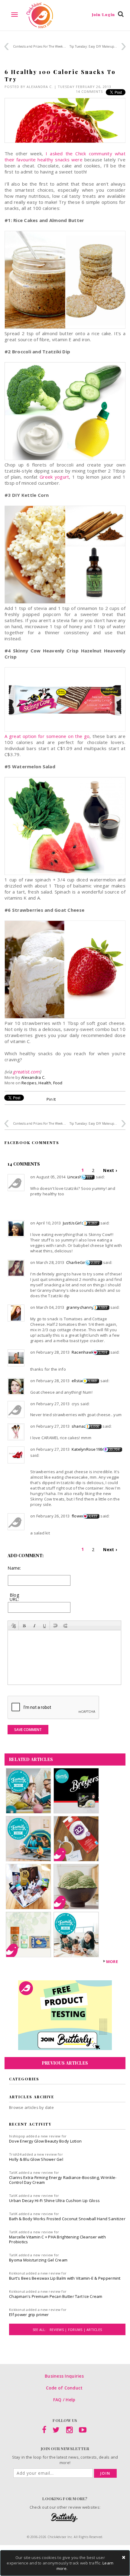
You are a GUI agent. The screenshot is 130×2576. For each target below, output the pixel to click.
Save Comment (28, 1730)
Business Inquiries (64, 2376)
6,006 (95, 1426)
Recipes (29, 1083)
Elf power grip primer (29, 2315)
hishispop (17, 2136)
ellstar (78, 1381)
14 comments (89, 91)
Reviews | (59, 2330)
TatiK (13, 2172)
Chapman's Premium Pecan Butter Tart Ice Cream (56, 2296)
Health (45, 1083)
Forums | (77, 2330)
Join (105, 2473)
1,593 (103, 1308)
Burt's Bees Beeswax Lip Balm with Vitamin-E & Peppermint (65, 2278)
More (112, 1961)
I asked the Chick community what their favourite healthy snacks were (65, 157)
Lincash (75, 1177)
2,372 (95, 1263)
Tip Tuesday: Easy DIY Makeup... (93, 46)
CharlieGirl (76, 1262)
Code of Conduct (64, 2388)
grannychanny (80, 1307)
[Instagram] (69, 2431)
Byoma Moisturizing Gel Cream (38, 2260)
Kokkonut (17, 2273)
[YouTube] (83, 2431)
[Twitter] (56, 2431)
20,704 (114, 1450)
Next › (110, 1170)
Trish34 (15, 2154)
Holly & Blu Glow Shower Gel (36, 2159)
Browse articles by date (31, 2107)
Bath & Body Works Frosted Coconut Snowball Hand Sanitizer (67, 2219)
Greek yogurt (54, 477)
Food (58, 1083)
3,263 (93, 1223)
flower (78, 1516)
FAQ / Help (64, 2400)
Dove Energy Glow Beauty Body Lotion (45, 2141)
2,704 (103, 1352)
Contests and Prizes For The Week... (39, 46)
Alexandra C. (40, 87)
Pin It (51, 1099)
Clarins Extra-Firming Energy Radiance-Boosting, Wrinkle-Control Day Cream (63, 2180)
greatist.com (26, 1072)
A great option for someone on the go (47, 736)
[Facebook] (44, 2431)
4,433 (93, 1516)
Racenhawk (83, 1352)
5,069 (93, 1381)
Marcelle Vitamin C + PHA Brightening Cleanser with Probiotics (57, 2239)
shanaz (79, 1426)
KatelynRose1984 (88, 1449)
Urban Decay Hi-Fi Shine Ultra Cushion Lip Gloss (54, 2201)
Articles (94, 2330)
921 (90, 1177)
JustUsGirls (73, 1223)
